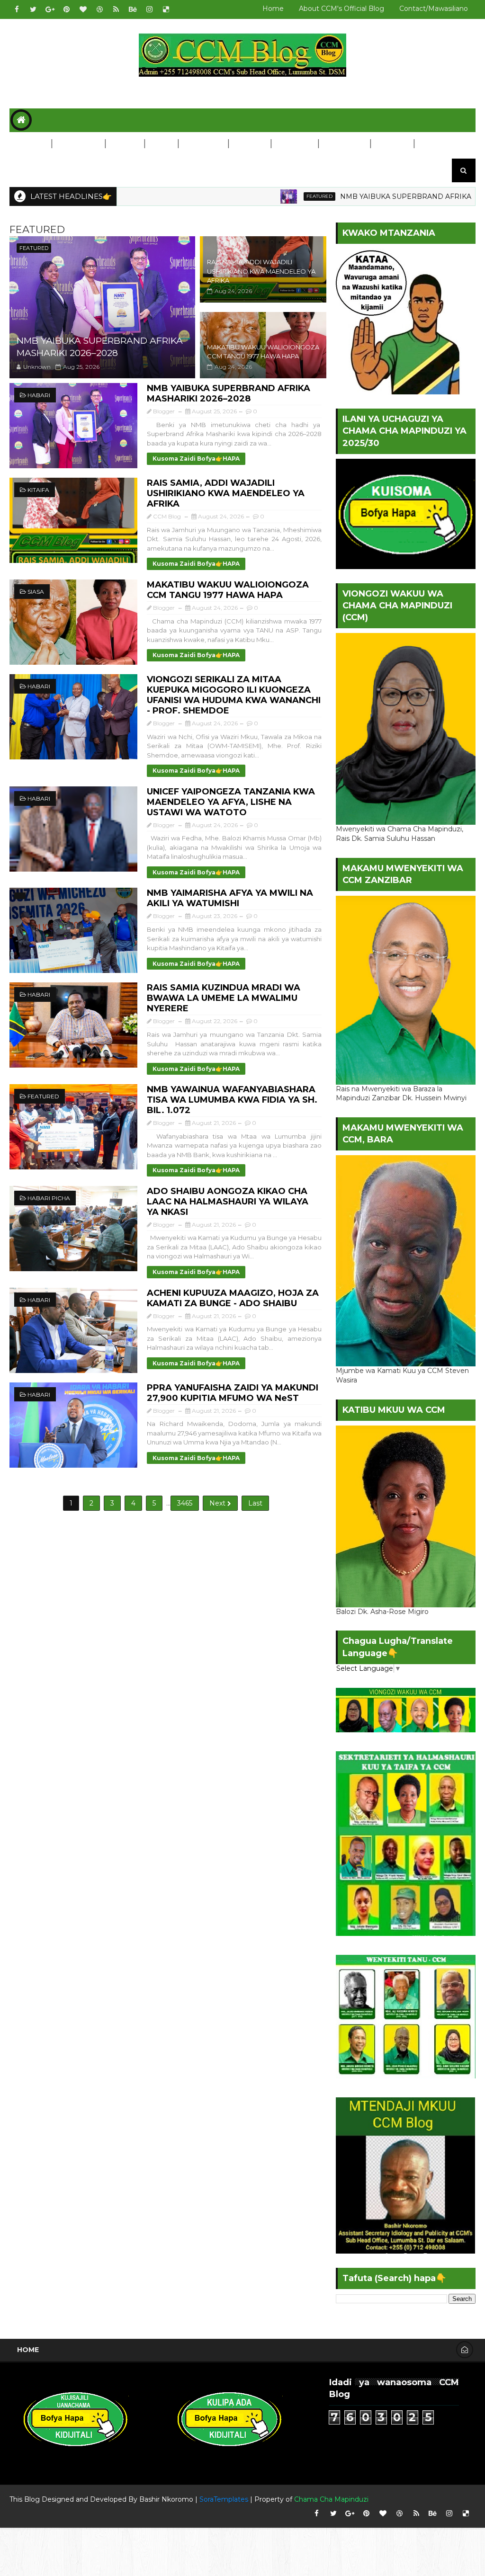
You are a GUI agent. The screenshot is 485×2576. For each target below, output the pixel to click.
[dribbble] (99, 9)
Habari (39, 395)
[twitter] (33, 9)
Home (273, 9)
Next (218, 1503)
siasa (36, 592)
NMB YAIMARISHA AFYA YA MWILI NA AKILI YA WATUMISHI (230, 898)
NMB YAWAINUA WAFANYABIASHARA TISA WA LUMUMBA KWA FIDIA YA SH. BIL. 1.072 (232, 1100)
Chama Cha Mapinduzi (331, 2499)
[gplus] (50, 9)
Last (255, 1503)
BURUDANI (344, 144)
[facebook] (17, 9)
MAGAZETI (35, 168)
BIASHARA (203, 144)
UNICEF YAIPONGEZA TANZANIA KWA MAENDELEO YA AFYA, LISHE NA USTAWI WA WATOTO (231, 802)
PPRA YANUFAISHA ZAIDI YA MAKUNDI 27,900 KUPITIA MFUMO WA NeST (233, 1393)
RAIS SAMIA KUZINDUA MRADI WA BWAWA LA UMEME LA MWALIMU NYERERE (224, 998)
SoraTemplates (224, 2499)
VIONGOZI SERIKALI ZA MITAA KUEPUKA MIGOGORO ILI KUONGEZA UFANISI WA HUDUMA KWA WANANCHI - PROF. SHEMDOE (234, 695)
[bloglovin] (83, 9)
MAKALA (392, 144)
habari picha (49, 1198)
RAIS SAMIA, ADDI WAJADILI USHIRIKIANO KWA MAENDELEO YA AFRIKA (261, 271)
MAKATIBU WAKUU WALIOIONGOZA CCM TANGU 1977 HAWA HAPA (228, 590)
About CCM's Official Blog (341, 9)
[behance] (133, 9)
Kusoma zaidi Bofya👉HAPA (196, 459)
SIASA (161, 144)
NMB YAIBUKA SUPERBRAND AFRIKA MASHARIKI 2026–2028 (100, 347)
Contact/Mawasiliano (434, 9)
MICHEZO (294, 144)
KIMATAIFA (78, 144)
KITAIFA (30, 144)
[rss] (116, 9)
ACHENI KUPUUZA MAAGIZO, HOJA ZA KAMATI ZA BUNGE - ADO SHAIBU (233, 1298)
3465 (185, 1503)
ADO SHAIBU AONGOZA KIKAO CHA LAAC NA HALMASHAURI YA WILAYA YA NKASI (228, 1202)
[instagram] (149, 9)
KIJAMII (124, 144)
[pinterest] (66, 9)
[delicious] (166, 9)
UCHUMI (249, 144)
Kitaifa (38, 490)
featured (253, 196)
